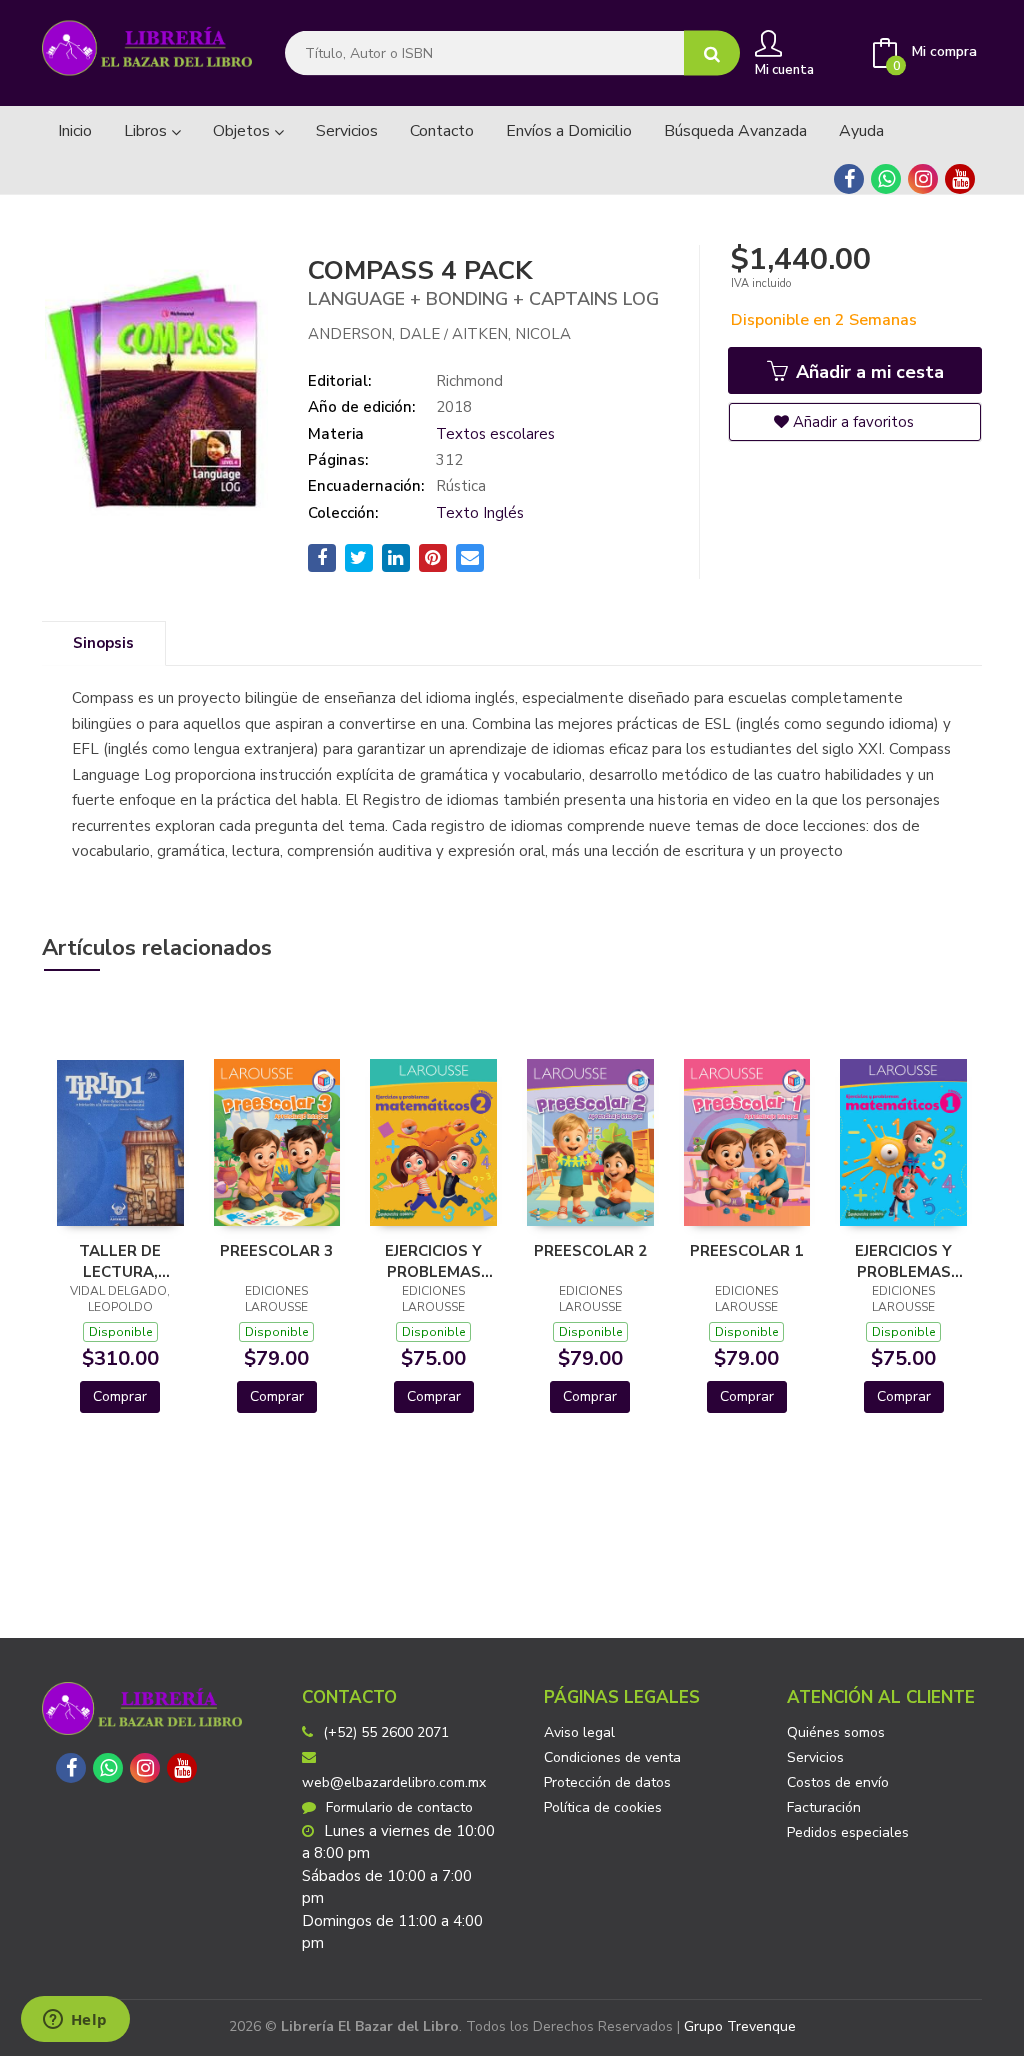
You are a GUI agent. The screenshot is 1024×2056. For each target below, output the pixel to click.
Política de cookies (603, 1807)
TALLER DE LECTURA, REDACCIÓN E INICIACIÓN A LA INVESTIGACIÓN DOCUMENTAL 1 (120, 1261)
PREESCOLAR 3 (276, 1251)
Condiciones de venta (612, 1757)
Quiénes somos (836, 1732)
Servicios (815, 1757)
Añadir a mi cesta (867, 372)
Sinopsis (103, 643)
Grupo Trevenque (740, 2026)
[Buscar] (712, 53)
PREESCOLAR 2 (590, 1251)
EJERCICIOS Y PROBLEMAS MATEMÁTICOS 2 (433, 1261)
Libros (147, 131)
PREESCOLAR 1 (746, 1251)
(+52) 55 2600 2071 (386, 1732)
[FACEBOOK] (849, 179)
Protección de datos (607, 1782)
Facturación (824, 1807)
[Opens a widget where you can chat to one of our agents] (75, 2021)
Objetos (243, 131)
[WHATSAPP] (886, 179)
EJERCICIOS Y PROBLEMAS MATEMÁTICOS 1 (903, 1261)
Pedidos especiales (848, 1832)
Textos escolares (495, 434)
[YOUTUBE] (960, 179)
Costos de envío (838, 1782)
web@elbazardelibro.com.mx (394, 1782)
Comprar (120, 1396)
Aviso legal (579, 1732)
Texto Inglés (480, 513)
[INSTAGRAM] (923, 179)
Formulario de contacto (399, 1807)
